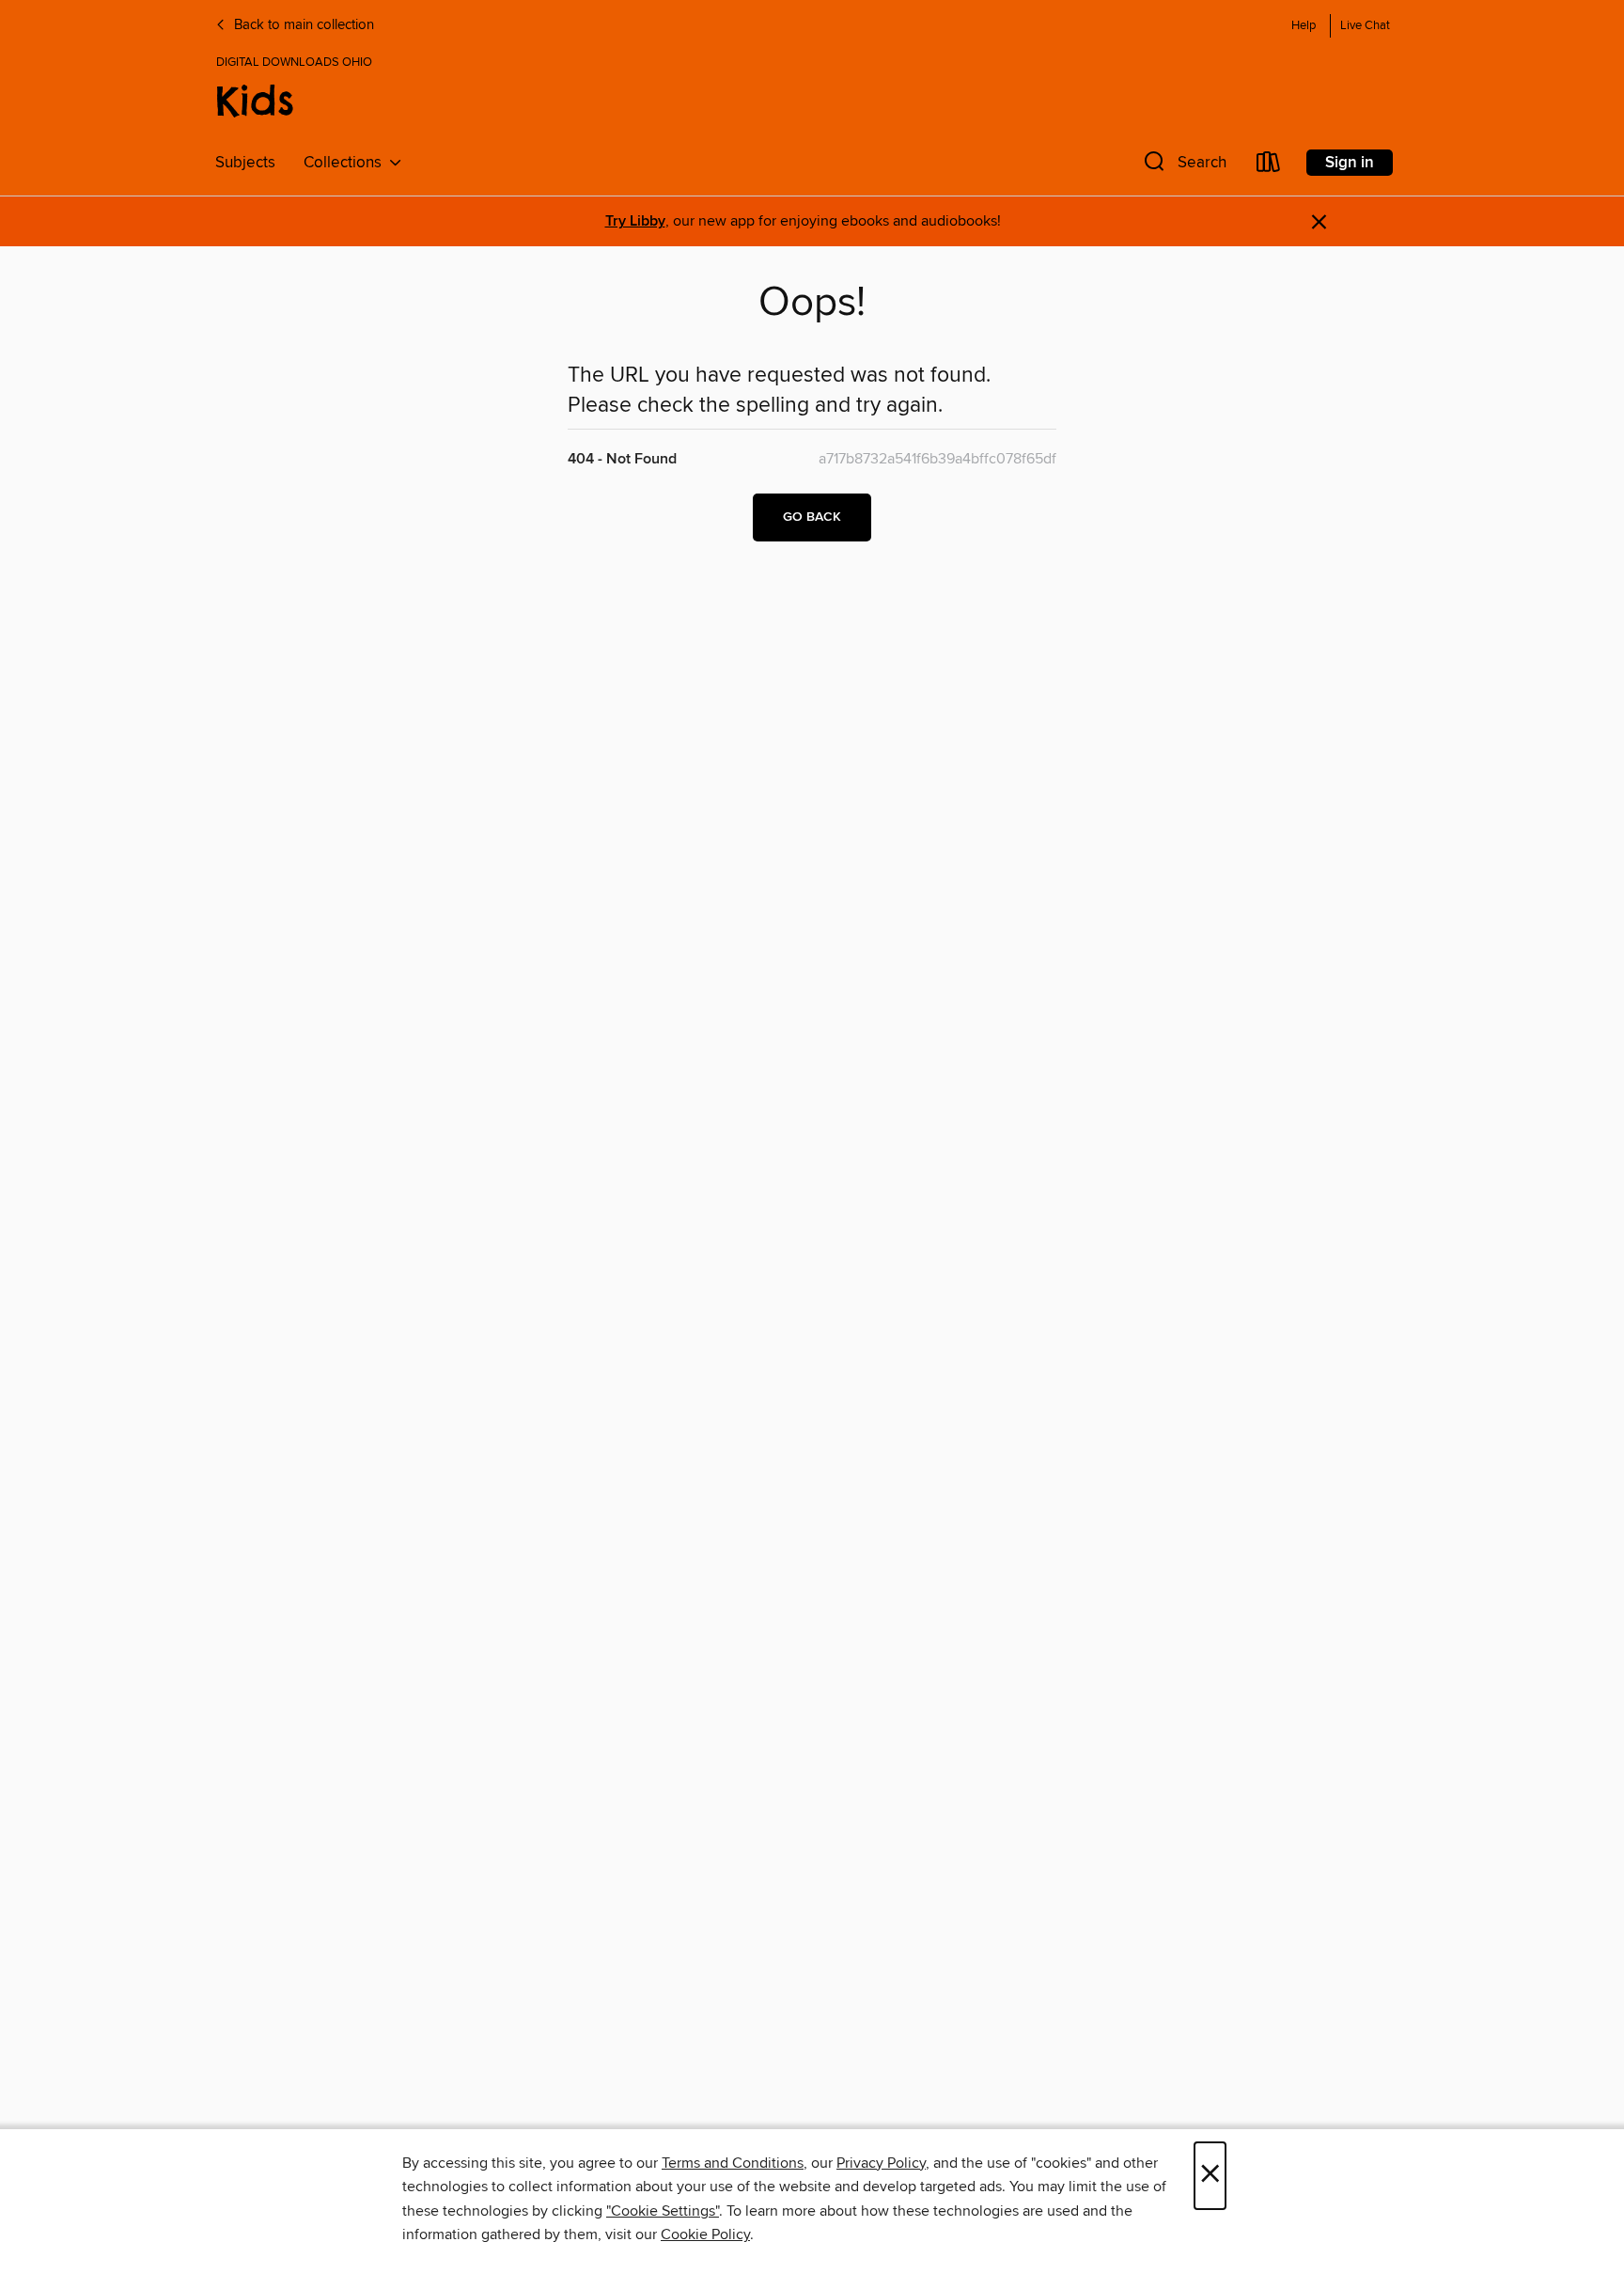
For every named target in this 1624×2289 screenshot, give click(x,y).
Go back (812, 517)
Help (1304, 26)
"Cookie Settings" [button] (663, 2211)
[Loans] (1269, 166)
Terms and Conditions (733, 2163)
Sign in (1350, 163)
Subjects (245, 163)
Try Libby (635, 221)
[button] (1183, 166)
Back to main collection (302, 25)
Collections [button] (346, 163)
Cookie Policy (705, 2234)
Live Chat (1365, 26)
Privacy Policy (881, 2163)
